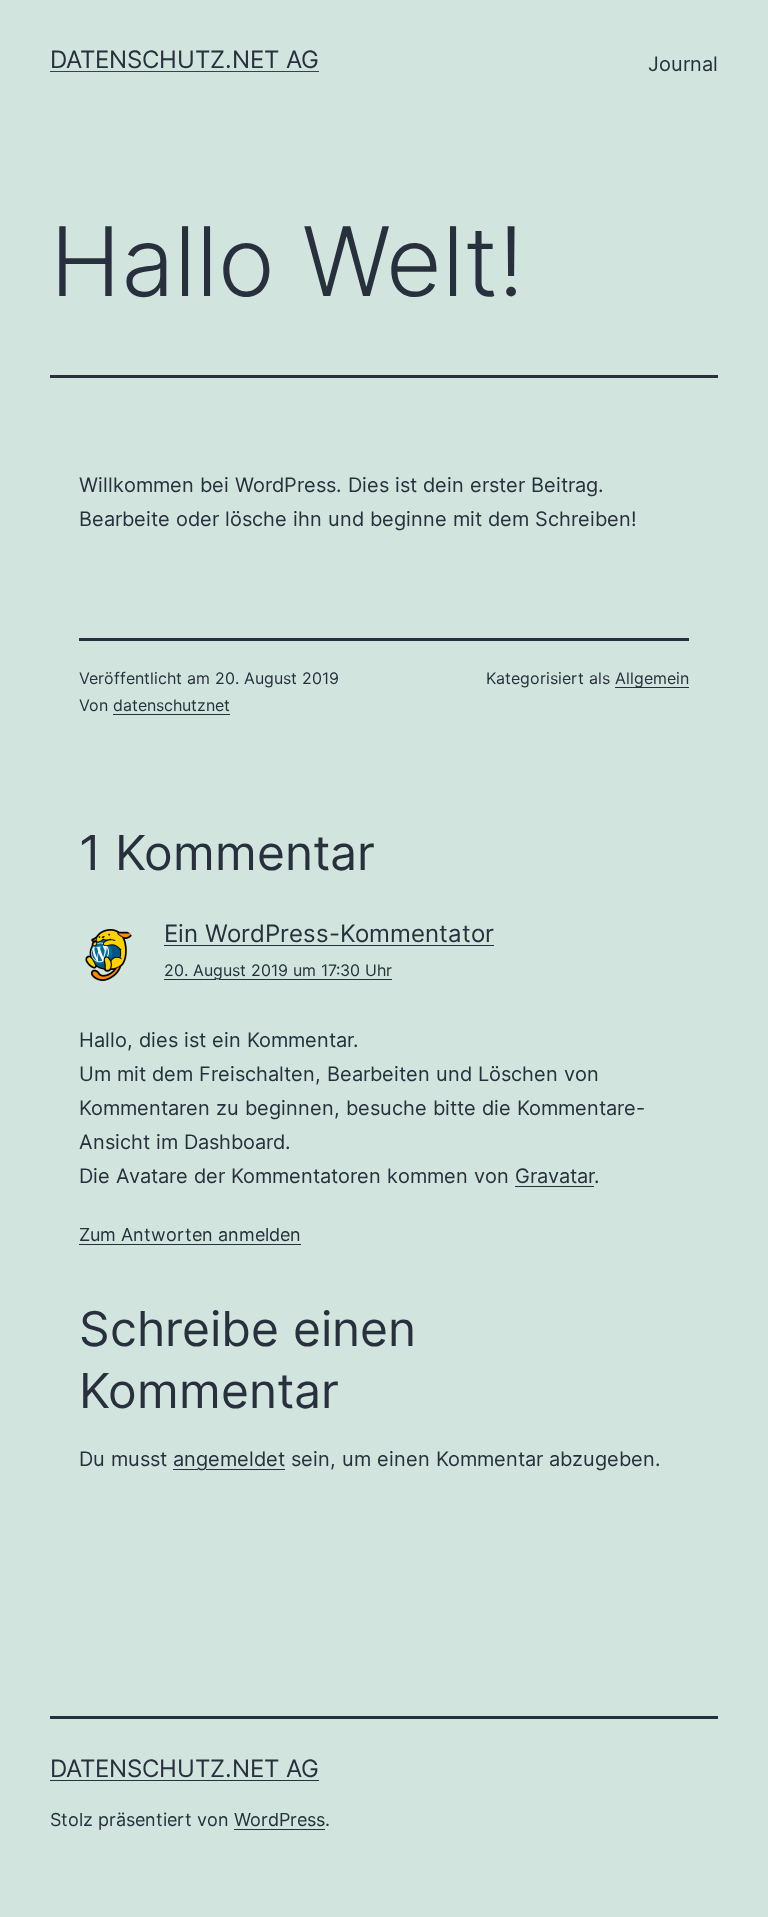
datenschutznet (171, 705)
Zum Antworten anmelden (190, 1234)
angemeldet (229, 1459)
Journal (683, 64)
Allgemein (652, 678)
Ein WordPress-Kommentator (329, 933)
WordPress (279, 1819)
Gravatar (554, 1176)
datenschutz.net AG (184, 59)
